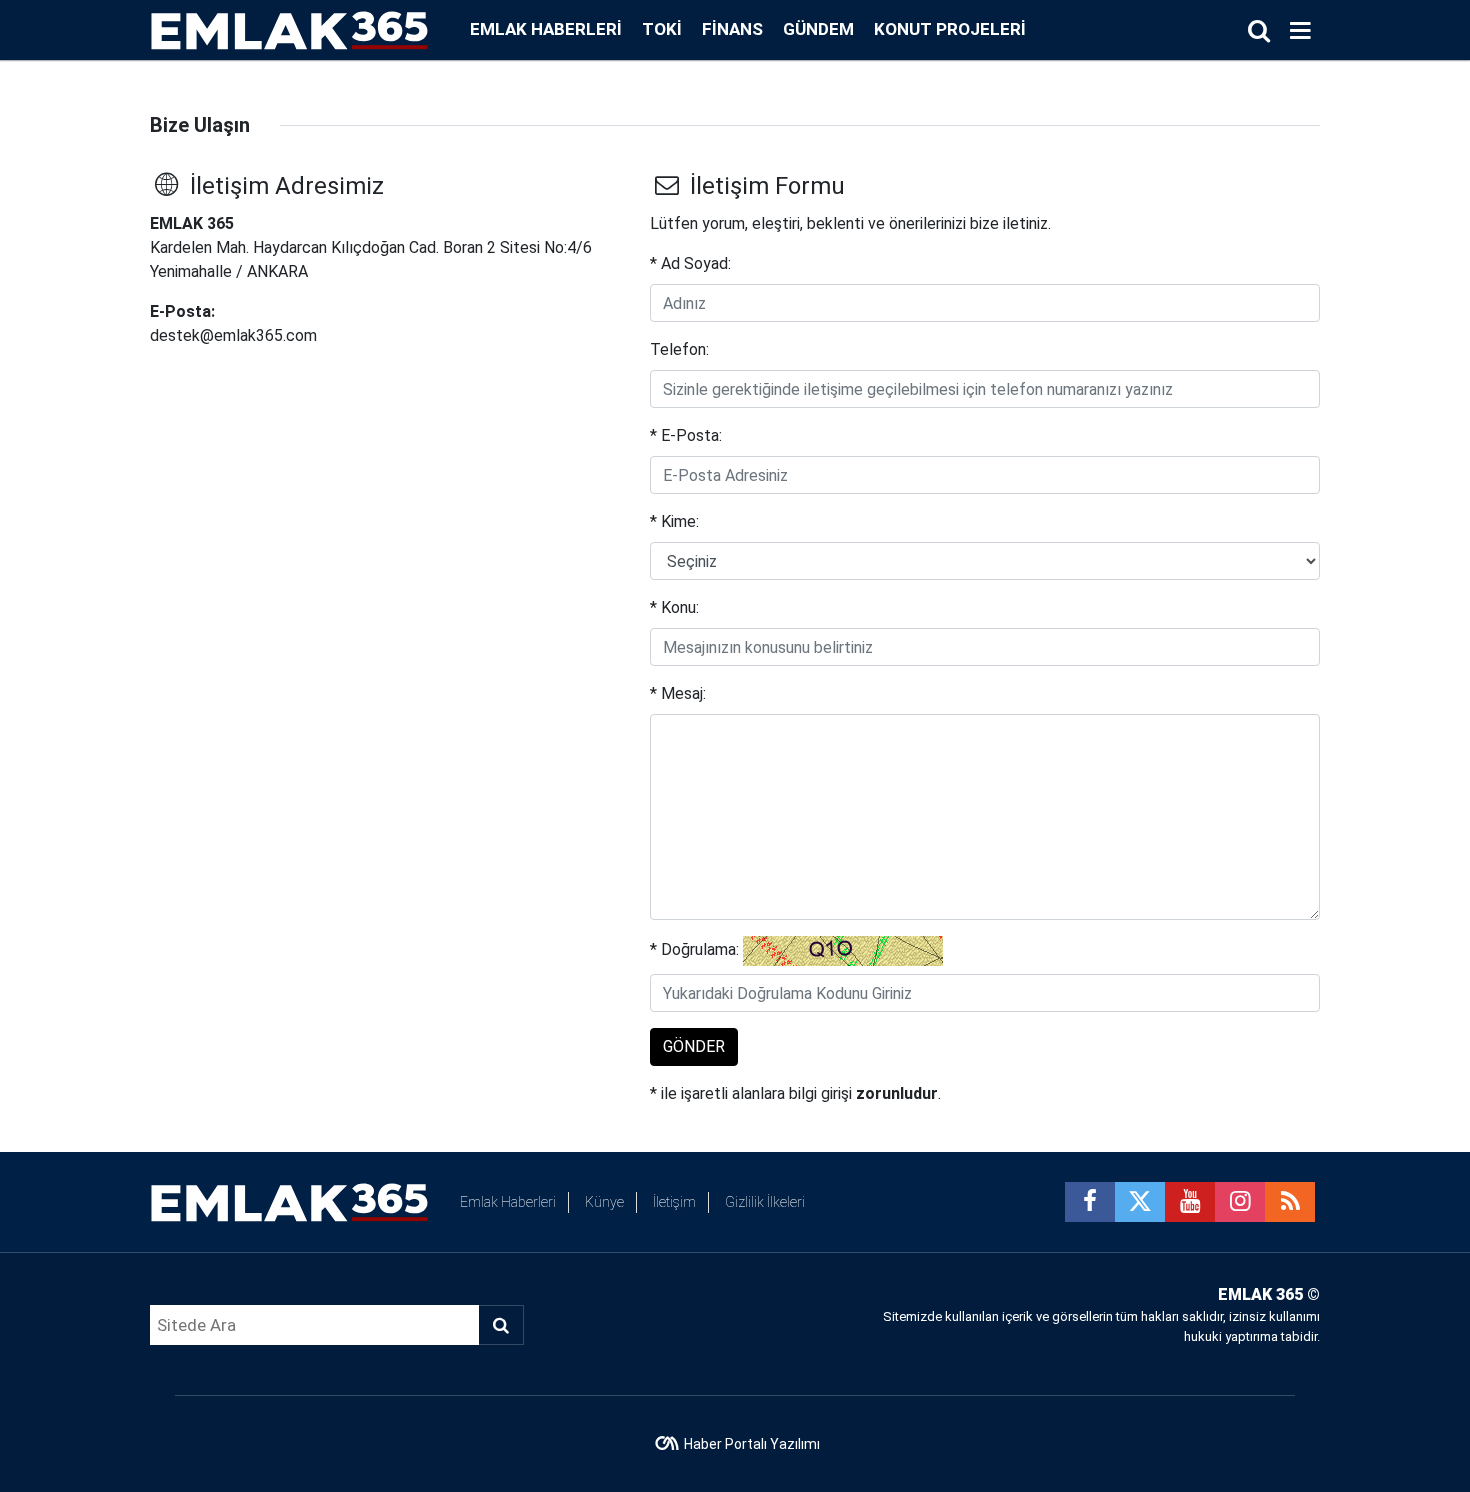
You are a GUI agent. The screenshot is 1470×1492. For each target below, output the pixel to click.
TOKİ (662, 29)
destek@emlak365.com (233, 335)
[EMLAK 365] (290, 28)
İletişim (674, 1202)
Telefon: (679, 349)
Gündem (818, 29)
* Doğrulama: (694, 949)
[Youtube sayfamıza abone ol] (1190, 1202)
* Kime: (674, 521)
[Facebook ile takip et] (1090, 1202)
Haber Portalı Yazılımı (752, 1444)
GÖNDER (694, 1046)
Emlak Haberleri (546, 29)
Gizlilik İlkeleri (765, 1202)
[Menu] (1300, 31)
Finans (732, 29)
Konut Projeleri (950, 29)
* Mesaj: (678, 693)
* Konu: (674, 607)
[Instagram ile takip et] (1240, 1202)
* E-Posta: (686, 435)
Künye (604, 1202)
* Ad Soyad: (690, 263)
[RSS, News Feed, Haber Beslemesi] (1290, 1202)
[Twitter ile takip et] (1140, 1202)
